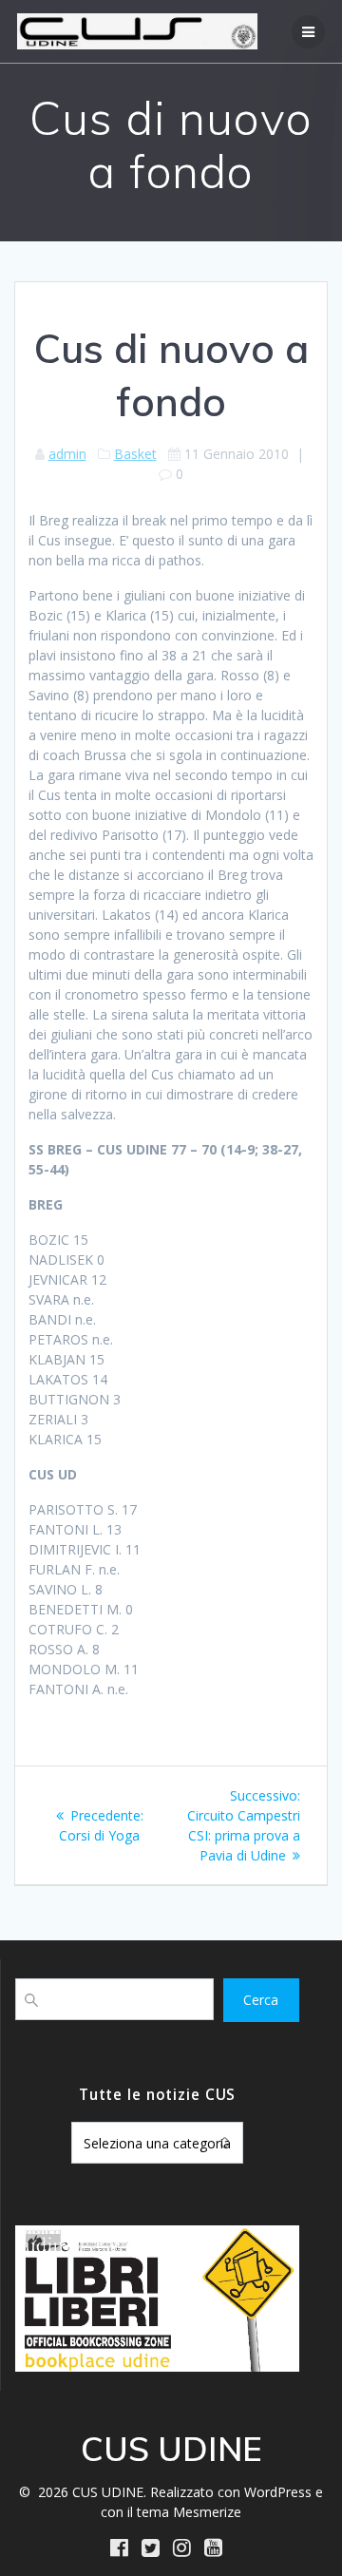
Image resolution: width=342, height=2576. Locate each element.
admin (67, 454)
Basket (135, 454)
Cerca (261, 2000)
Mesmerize (207, 2512)
